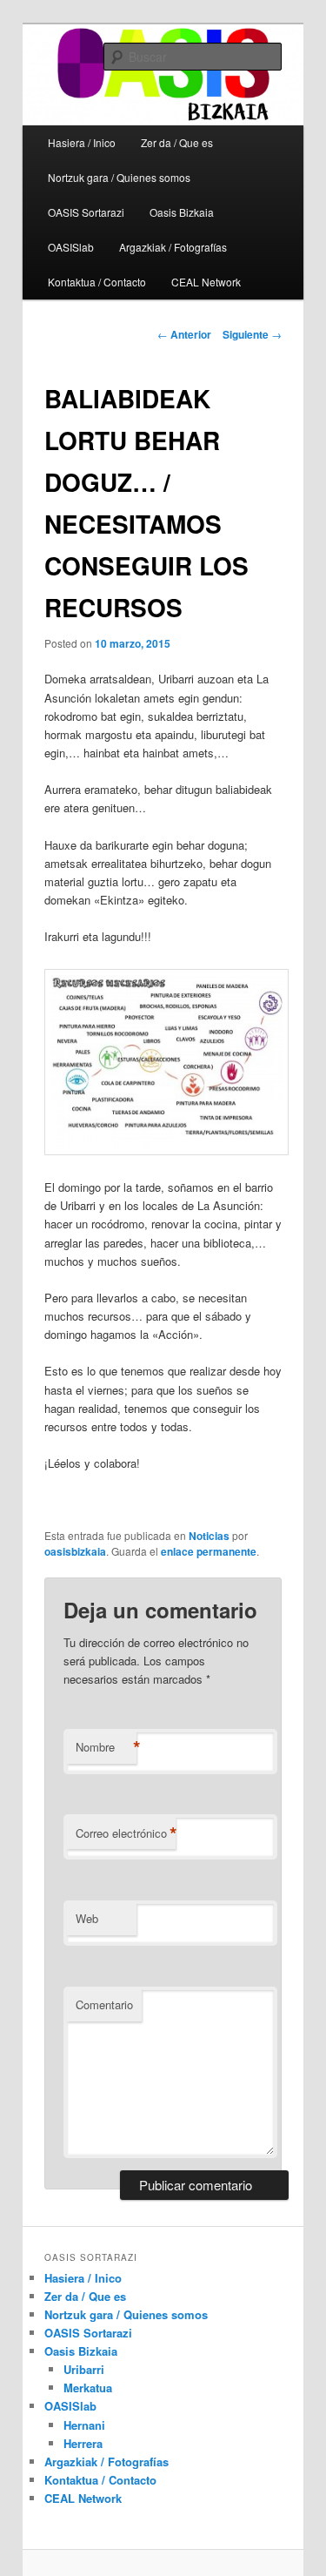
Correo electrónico (126, 1833)
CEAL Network (206, 282)
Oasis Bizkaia (182, 212)
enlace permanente (209, 1551)
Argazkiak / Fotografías (173, 247)
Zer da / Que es (85, 2296)
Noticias (209, 1536)
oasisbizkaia (75, 1551)
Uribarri (84, 2369)
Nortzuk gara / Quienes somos (119, 177)
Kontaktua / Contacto (97, 282)
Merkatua (88, 2388)
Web (87, 1918)
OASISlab (71, 247)
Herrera (83, 2443)
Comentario (104, 2004)
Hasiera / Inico (82, 142)
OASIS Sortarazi (86, 212)
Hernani (84, 2425)
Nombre (106, 1747)
